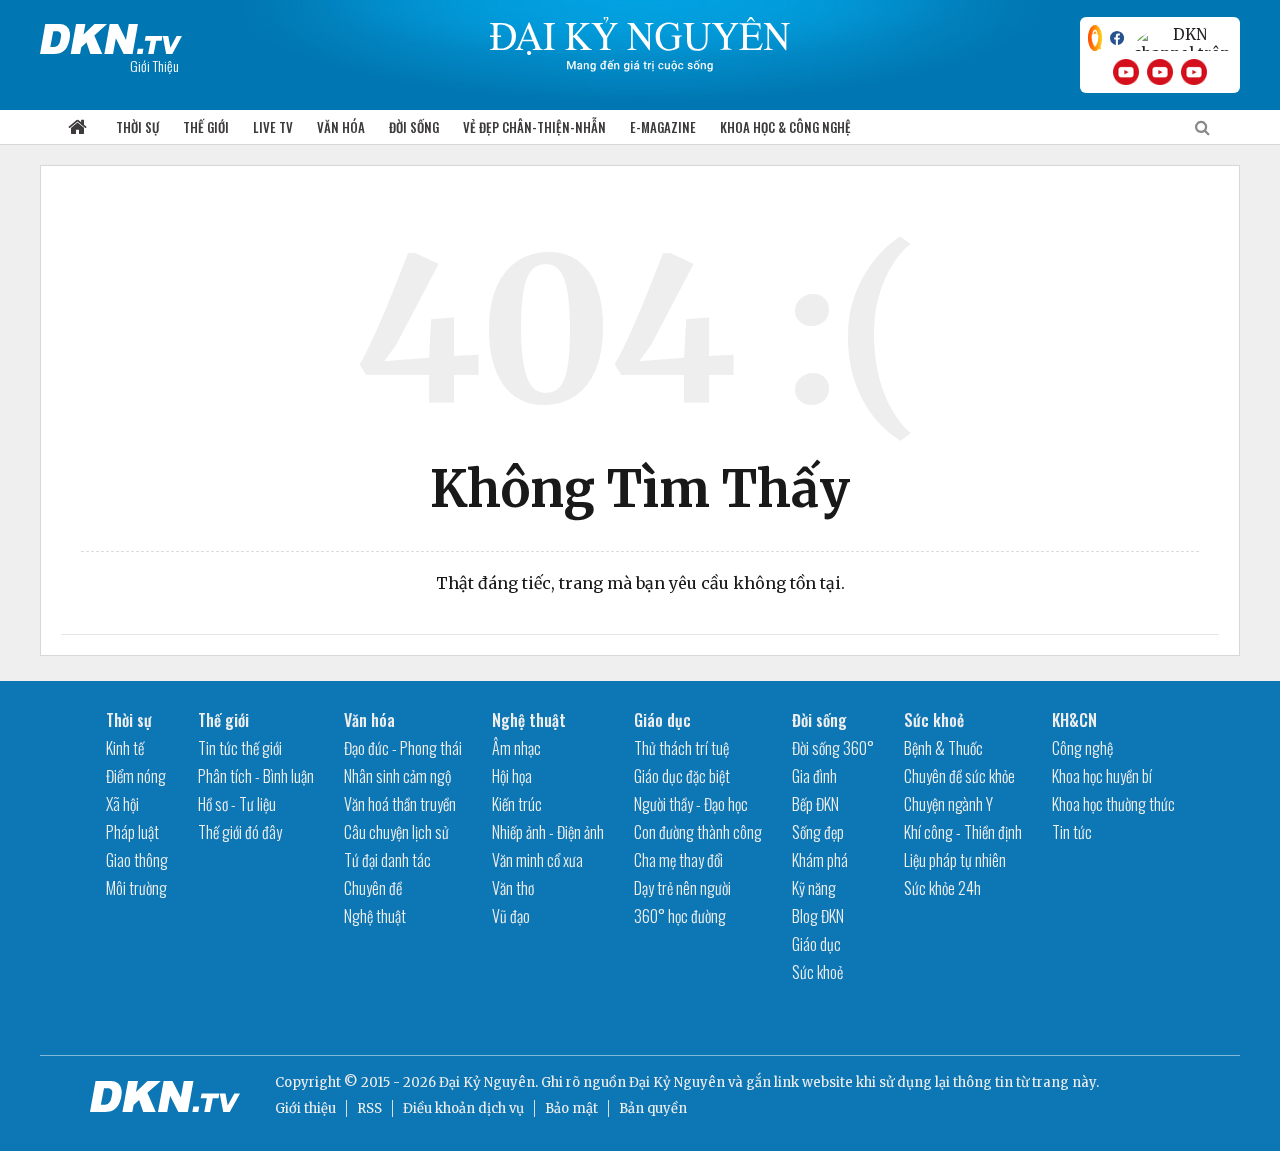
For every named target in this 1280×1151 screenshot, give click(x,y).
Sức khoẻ (817, 972)
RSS (369, 1108)
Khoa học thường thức (1113, 804)
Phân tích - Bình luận (256, 776)
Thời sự (137, 127)
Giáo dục (662, 720)
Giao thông (137, 860)
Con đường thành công (698, 832)
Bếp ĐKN (815, 804)
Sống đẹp (818, 832)
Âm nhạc (516, 748)
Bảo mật (571, 1108)
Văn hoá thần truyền (400, 804)
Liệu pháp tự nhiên (955, 860)
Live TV (273, 127)
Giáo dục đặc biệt (682, 776)
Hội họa (512, 776)
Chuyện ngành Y (948, 804)
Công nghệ (1082, 748)
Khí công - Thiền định (963, 832)
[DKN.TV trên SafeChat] (1095, 38)
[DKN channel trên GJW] (1182, 38)
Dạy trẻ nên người (682, 888)
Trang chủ (77, 127)
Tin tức (1072, 832)
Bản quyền (653, 1108)
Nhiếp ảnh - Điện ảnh (548, 832)
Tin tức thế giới (240, 748)
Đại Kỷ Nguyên (677, 1082)
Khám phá (820, 860)
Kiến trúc (517, 804)
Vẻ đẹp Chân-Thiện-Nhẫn (534, 127)
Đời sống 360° (833, 748)
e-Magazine (663, 127)
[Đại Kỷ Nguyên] (111, 35)
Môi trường (136, 888)
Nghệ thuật (375, 916)
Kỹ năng (814, 888)
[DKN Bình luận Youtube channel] (1160, 72)
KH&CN (1074, 720)
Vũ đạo (511, 916)
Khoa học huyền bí (1102, 776)
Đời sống (414, 127)
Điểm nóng (136, 776)
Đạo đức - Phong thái (403, 748)
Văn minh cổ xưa (537, 860)
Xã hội (122, 804)
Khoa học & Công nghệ (785, 127)
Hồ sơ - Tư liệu (237, 804)
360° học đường (680, 916)
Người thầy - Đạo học (691, 804)
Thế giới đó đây (240, 832)
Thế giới (206, 127)
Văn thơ (513, 888)
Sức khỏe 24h (942, 888)
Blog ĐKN (818, 916)
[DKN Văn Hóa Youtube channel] (1194, 72)
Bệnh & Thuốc (943, 748)
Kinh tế (125, 748)
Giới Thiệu (154, 65)
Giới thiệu (305, 1108)
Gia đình (814, 776)
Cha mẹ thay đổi (678, 860)
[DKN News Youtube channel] (1126, 72)
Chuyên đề (373, 888)
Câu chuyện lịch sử (396, 832)
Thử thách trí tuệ (681, 748)
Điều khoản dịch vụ (463, 1108)
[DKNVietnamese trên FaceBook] (1117, 38)
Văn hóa (341, 127)
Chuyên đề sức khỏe (959, 776)
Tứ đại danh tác (387, 860)
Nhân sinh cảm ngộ (397, 776)
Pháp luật (132, 832)
